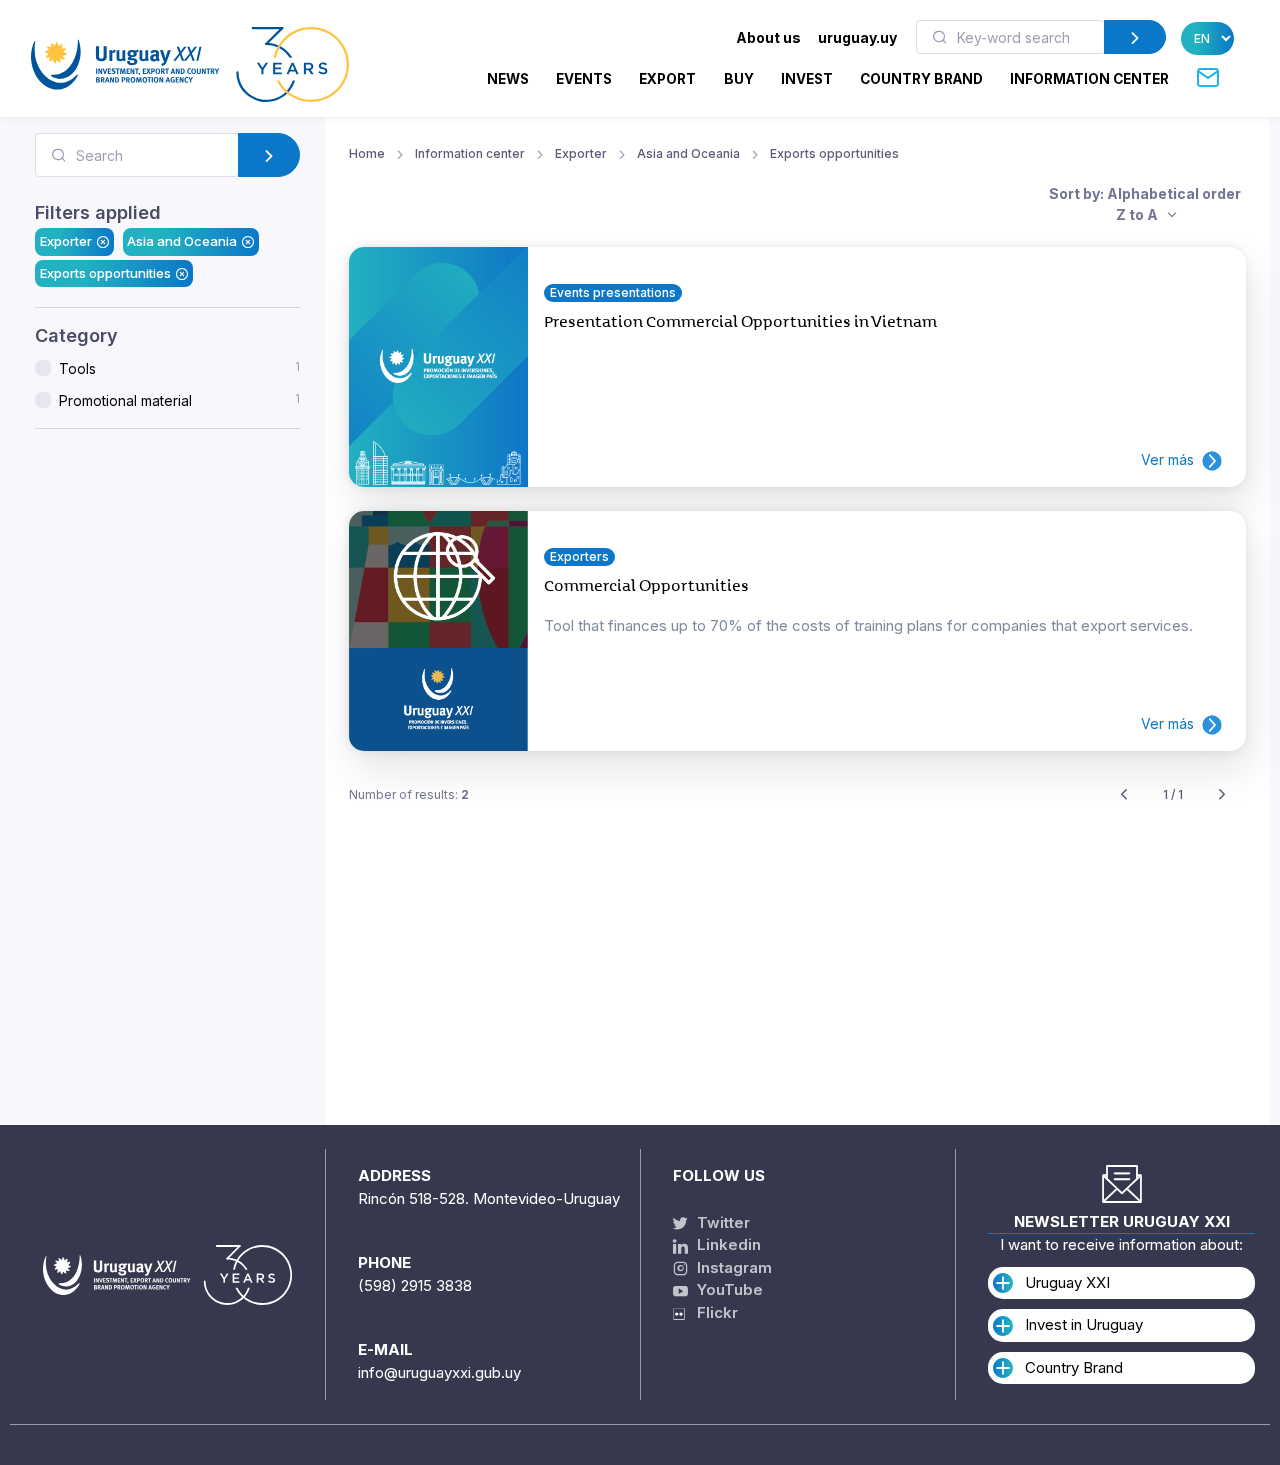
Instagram (732, 1267)
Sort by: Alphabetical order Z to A (1145, 204)
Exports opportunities (105, 273)
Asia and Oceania (182, 241)
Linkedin (727, 1244)
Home (367, 153)
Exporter (66, 241)
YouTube (728, 1289)
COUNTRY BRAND (921, 79)
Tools (179, 368)
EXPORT (667, 79)
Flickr (711, 1312)
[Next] (1222, 795)
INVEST (807, 79)
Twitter (721, 1222)
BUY (739, 79)
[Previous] (1124, 795)
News (508, 79)
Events (584, 79)
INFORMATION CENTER (1089, 79)
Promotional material (179, 400)
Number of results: (409, 794)
